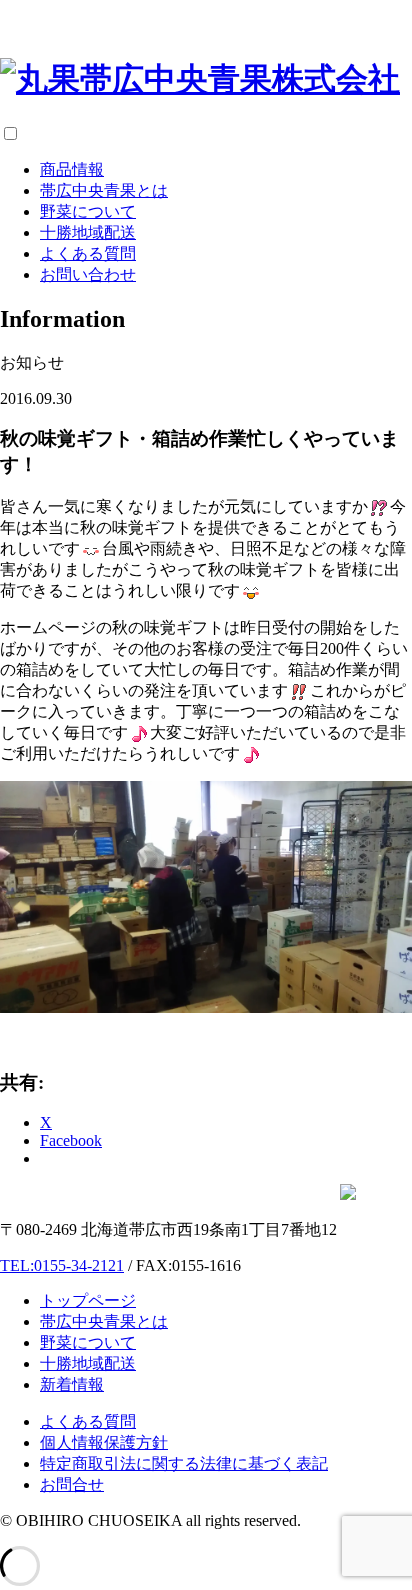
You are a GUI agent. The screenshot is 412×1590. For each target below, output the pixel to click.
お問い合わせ (88, 274)
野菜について (88, 211)
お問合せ (72, 1484)
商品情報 (72, 169)
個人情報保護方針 (104, 1442)
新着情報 (72, 1384)
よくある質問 (88, 253)
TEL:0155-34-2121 (62, 1265)
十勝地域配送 (88, 232)
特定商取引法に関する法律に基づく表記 (184, 1463)
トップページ (88, 1300)
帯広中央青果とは (104, 190)
